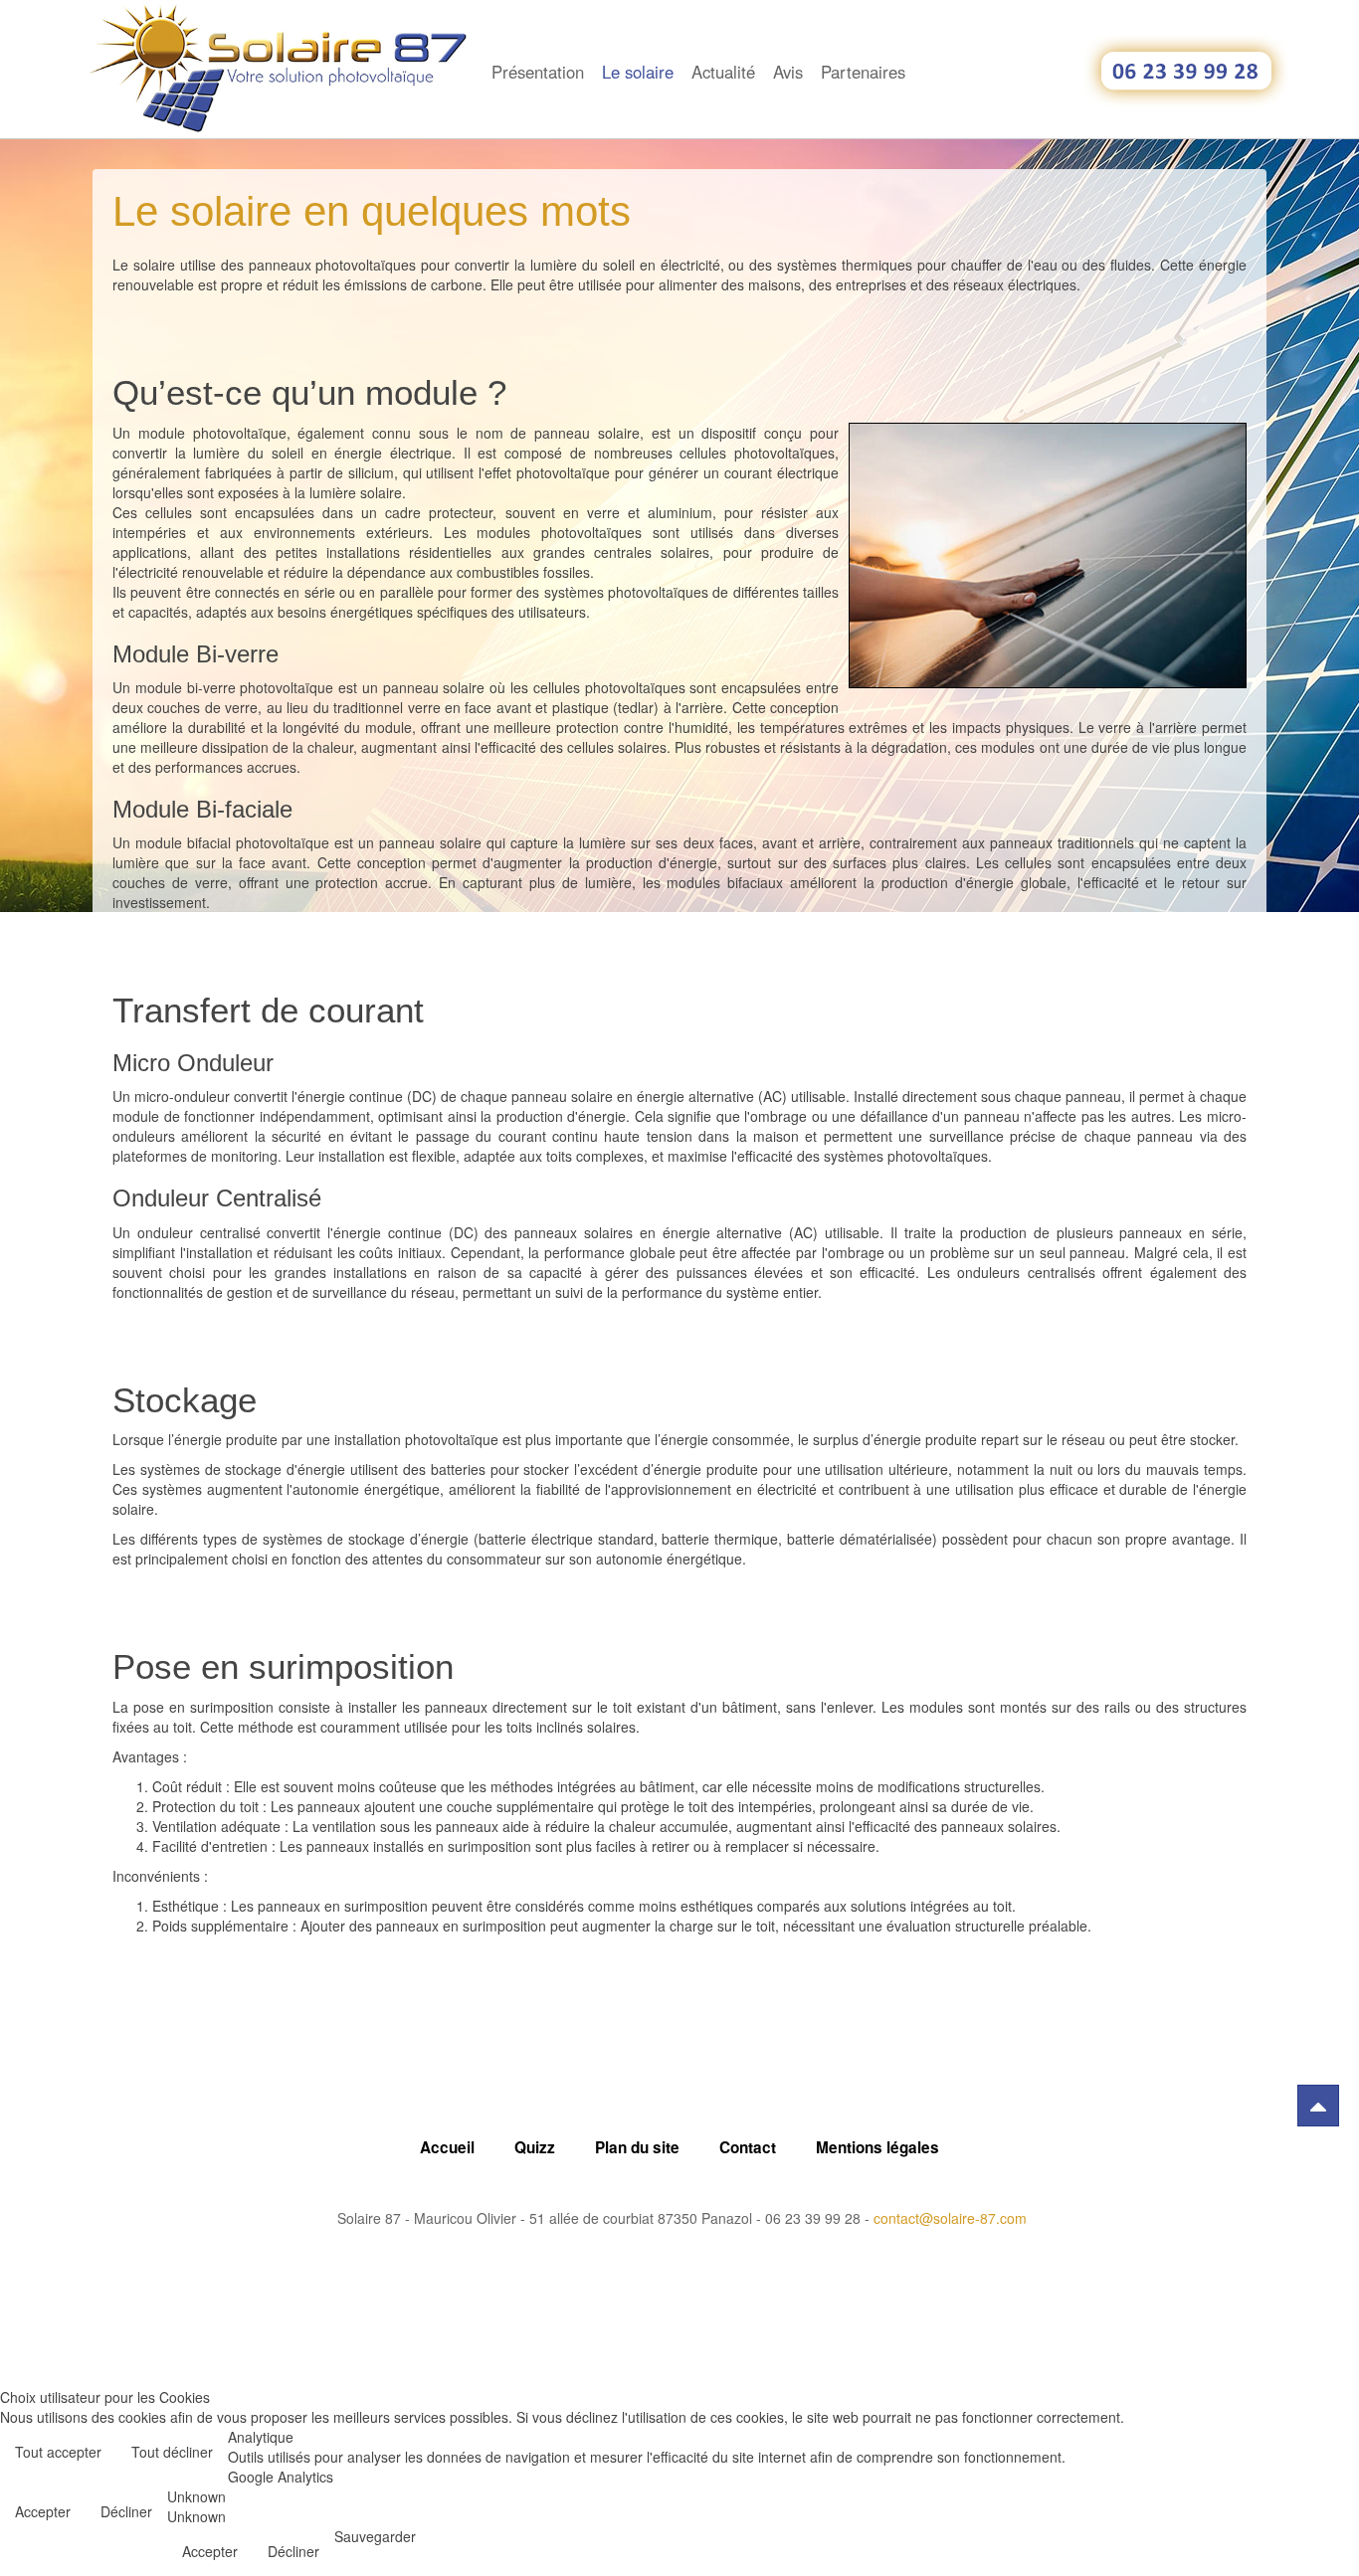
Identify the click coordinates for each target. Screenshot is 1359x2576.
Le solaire (638, 72)
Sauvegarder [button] (375, 2536)
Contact (748, 2147)
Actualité (723, 72)
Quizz (535, 2147)
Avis (788, 72)
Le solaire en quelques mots (372, 211)
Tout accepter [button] (58, 2452)
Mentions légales (877, 2147)
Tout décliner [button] (172, 2452)
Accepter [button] (43, 2511)
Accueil (447, 2147)
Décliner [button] (126, 2511)
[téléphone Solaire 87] (1188, 71)
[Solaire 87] (282, 27)
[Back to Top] (1318, 2106)
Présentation (538, 72)
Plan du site (637, 2147)
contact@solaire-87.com (950, 2218)
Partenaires (863, 72)
